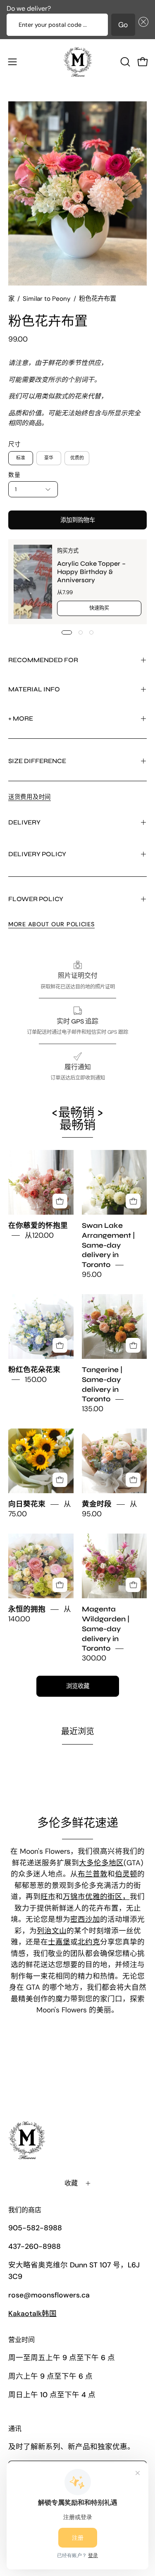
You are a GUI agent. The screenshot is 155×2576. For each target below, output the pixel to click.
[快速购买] (60, 1201)
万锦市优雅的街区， (96, 1897)
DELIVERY (24, 822)
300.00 (94, 1658)
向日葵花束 (27, 1505)
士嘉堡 (59, 1942)
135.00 (93, 1409)
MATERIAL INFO (34, 689)
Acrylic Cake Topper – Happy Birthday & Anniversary (91, 571)
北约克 (89, 1942)
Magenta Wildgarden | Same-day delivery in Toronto (106, 1629)
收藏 (71, 2183)
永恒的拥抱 (27, 1610)
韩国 (32, 2314)
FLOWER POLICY (36, 899)
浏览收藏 (78, 1686)
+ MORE (21, 718)
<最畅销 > (77, 1119)
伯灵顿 (126, 1874)
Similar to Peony (47, 299)
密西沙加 (85, 1919)
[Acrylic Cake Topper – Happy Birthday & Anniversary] (33, 582)
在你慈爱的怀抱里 (38, 1226)
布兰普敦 (93, 1874)
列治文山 (52, 1931)
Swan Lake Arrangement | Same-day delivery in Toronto (108, 1245)
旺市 (48, 1897)
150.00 (36, 1379)
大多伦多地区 (101, 1863)
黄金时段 (97, 1505)
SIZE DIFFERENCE (37, 761)
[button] (142, 25)
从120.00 (39, 1235)
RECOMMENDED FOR (43, 660)
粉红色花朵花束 (34, 1370)
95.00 (92, 1274)
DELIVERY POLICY (37, 854)
